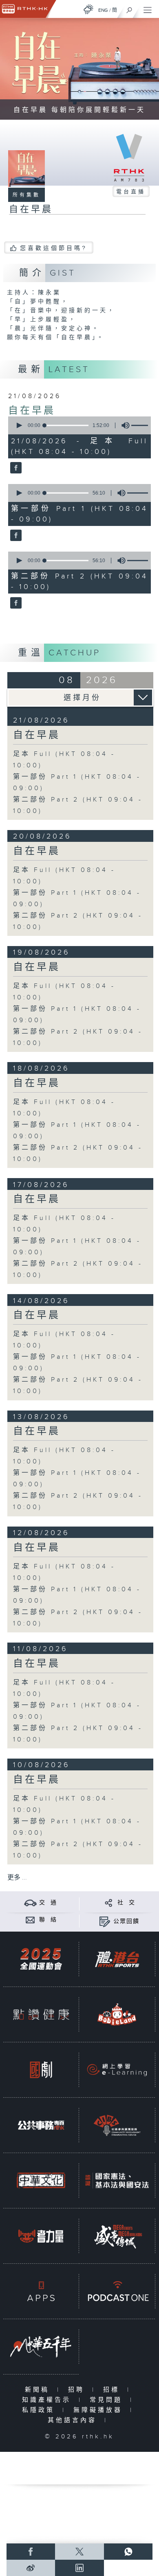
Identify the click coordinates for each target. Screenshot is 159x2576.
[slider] (66, 425)
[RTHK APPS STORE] (41, 2291)
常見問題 (108, 2400)
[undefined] (88, 9)
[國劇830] (41, 2070)
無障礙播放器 (100, 2410)
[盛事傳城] (117, 2236)
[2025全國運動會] (41, 1959)
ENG (103, 10)
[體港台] (117, 1959)
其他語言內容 (74, 2420)
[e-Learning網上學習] (117, 2070)
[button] (19, 425)
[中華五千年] (41, 2347)
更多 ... (17, 1878)
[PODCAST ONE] (117, 2291)
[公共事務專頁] (41, 2125)
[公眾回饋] (105, 1921)
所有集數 (26, 195)
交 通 (48, 1903)
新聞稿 (39, 2390)
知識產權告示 (48, 2400)
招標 (113, 2390)
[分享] (109, 1902)
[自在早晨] (15, 468)
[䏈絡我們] (30, 1920)
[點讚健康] (41, 2015)
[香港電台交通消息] (30, 1902)
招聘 (78, 2390)
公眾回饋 (126, 1921)
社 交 (126, 1903)
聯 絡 (48, 1920)
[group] (123, 425)
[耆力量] (41, 2236)
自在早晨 (32, 411)
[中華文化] (41, 2181)
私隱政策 (40, 2410)
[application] (78, 425)
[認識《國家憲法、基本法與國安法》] (117, 2181)
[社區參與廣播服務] (117, 2125)
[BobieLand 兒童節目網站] (117, 2015)
